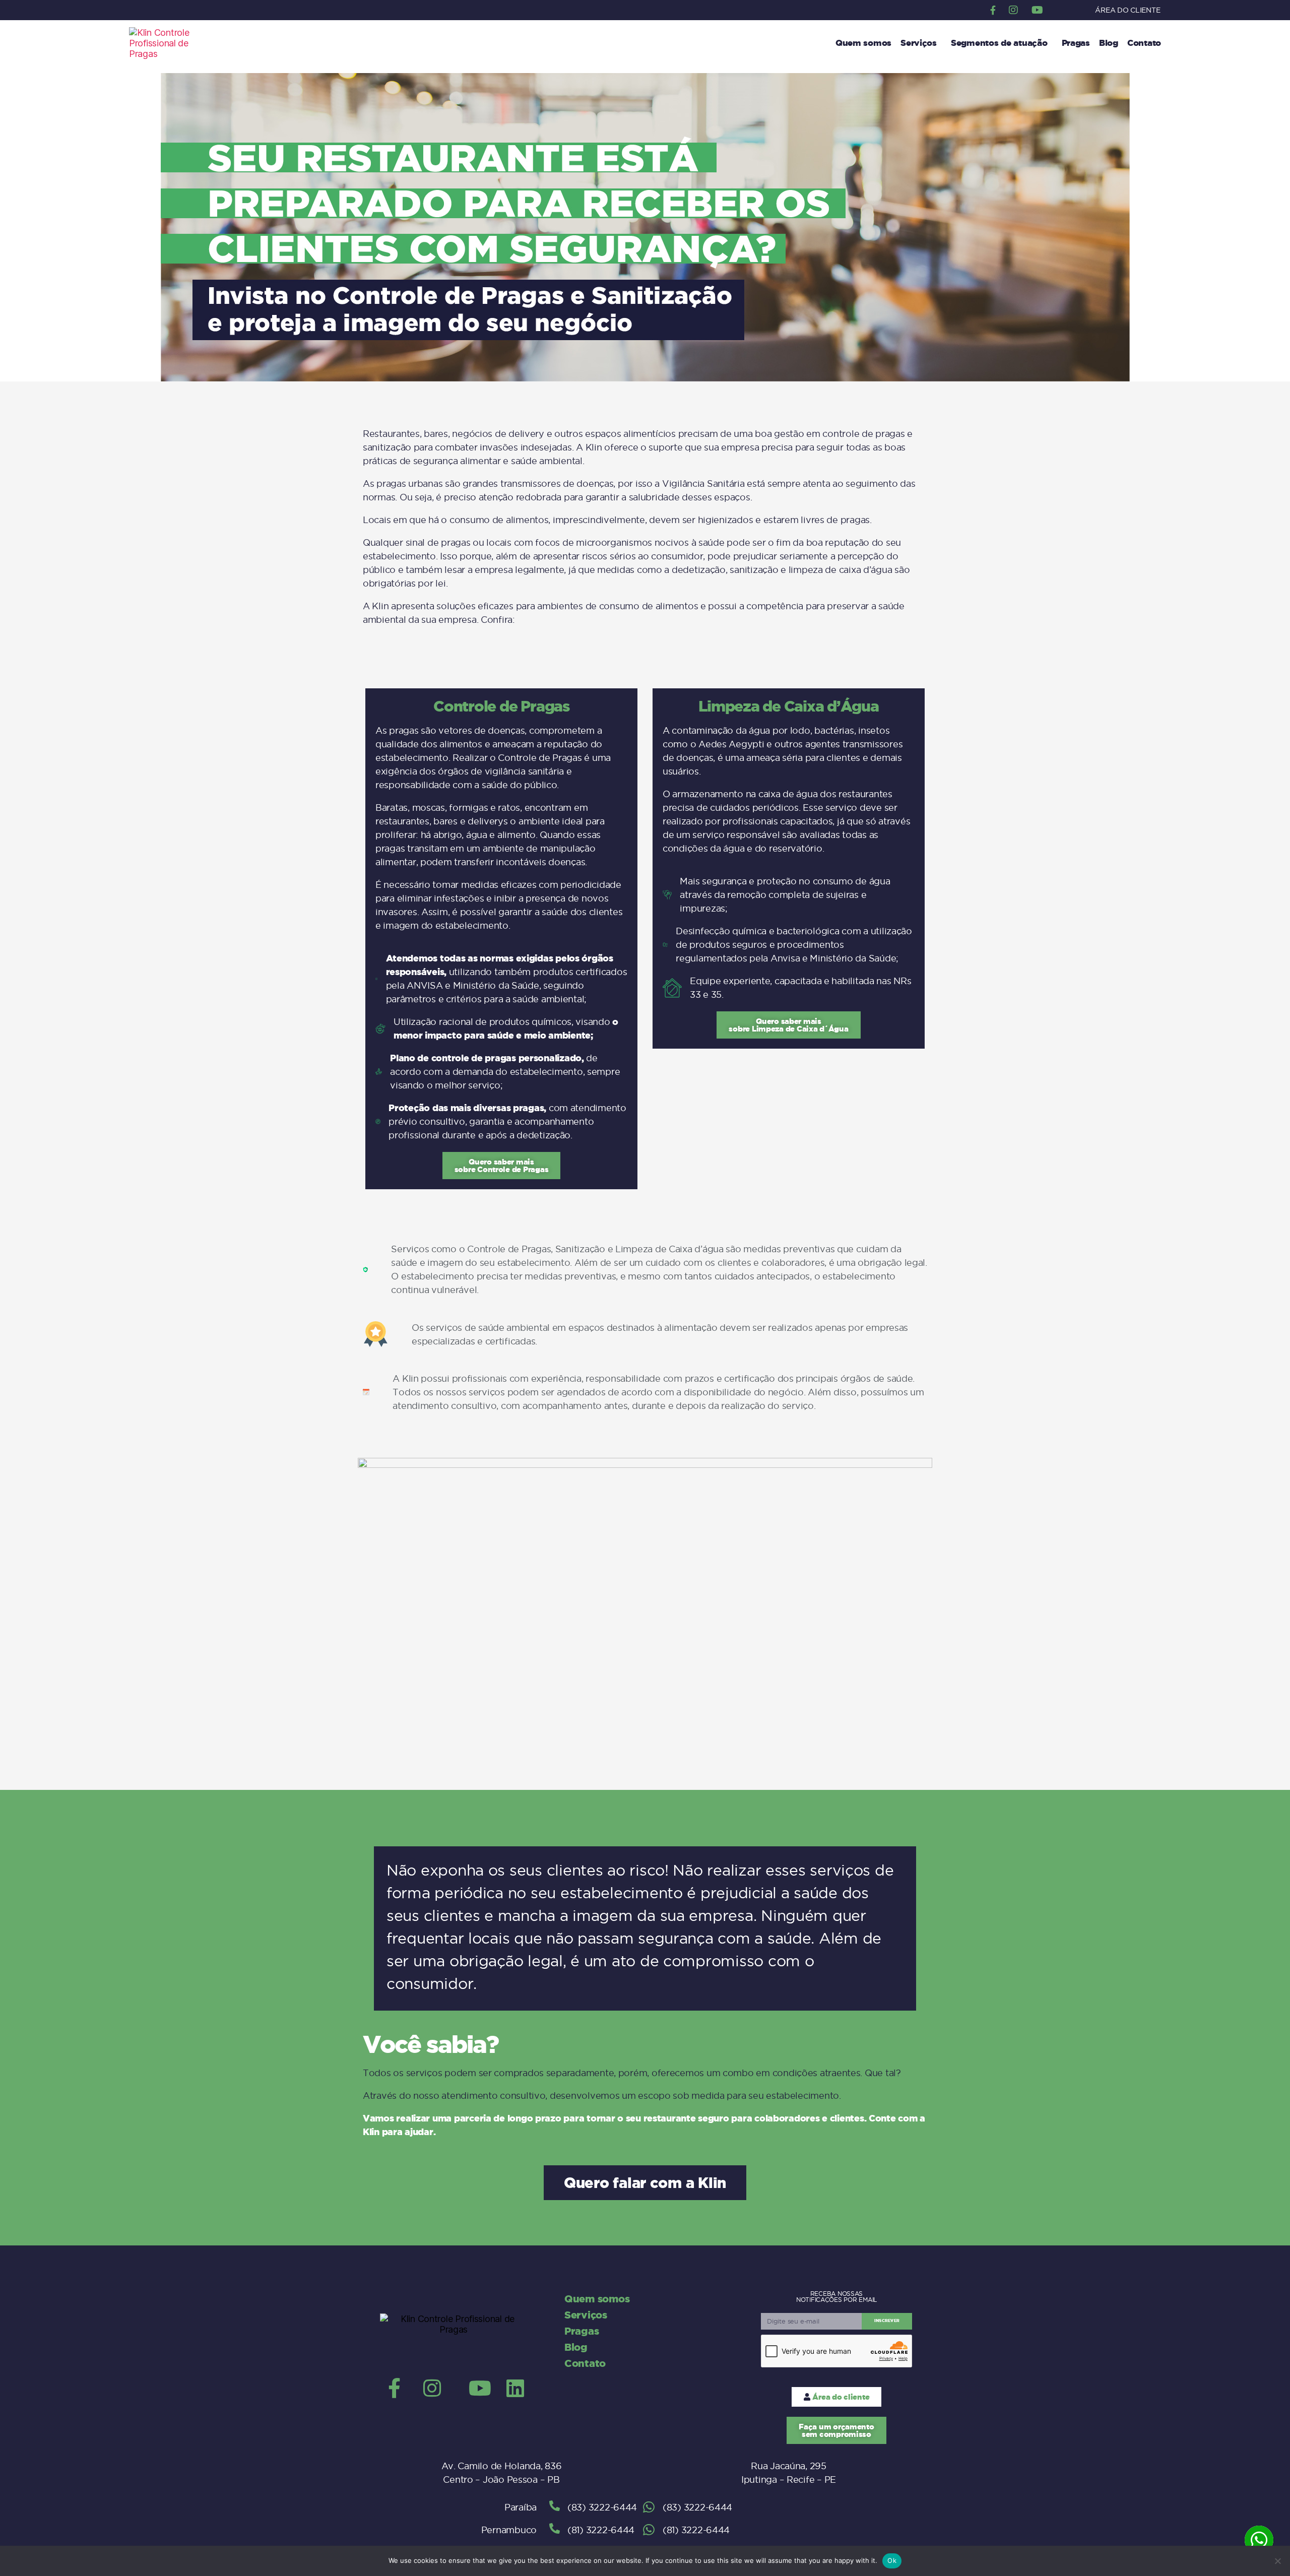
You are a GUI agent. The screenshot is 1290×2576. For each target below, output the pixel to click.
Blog (1109, 43)
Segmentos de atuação (999, 43)
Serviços (919, 43)
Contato (1144, 43)
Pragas (1076, 43)
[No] (1277, 2561)
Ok (892, 2560)
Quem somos (863, 43)
